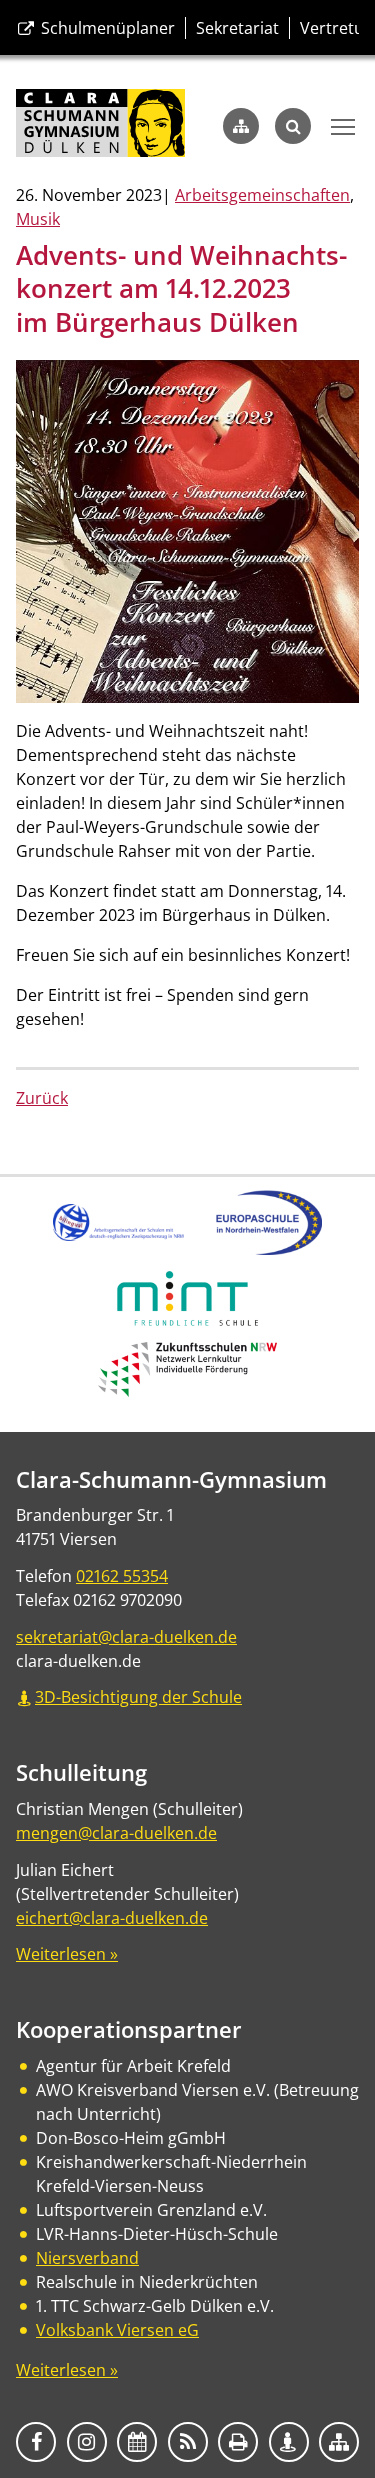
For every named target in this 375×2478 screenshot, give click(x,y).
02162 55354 (122, 1576)
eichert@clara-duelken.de (112, 1918)
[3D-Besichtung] (289, 2442)
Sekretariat (237, 28)
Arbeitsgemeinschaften (262, 195)
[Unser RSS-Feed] (188, 2442)
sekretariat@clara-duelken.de (126, 1637)
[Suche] (293, 126)
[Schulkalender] (137, 2442)
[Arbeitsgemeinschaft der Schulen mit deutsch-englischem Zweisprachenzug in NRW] (118, 1235)
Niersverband (87, 2258)
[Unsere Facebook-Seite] (36, 2442)
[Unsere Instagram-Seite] (87, 2442)
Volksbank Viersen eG (117, 2330)
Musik (38, 219)
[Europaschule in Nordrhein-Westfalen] (269, 1249)
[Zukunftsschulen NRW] (187, 1391)
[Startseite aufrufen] (100, 125)
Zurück (42, 1098)
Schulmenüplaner (106, 28)
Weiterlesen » (67, 1954)
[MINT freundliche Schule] (187, 1320)
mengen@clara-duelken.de (116, 1833)
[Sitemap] (241, 126)
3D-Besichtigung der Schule (138, 1697)
